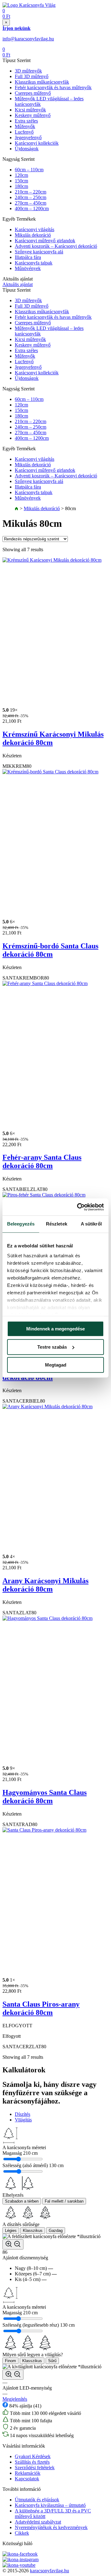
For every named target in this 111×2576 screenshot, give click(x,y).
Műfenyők (25, 126)
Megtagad (56, 1365)
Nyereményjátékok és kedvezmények (51, 2527)
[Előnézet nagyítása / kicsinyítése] (13, 2244)
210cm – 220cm (31, 192)
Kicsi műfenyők (30, 110)
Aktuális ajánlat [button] (18, 284)
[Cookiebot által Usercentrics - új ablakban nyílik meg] (78, 1207)
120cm (21, 175)
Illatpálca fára (28, 257)
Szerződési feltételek (35, 2468)
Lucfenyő (24, 132)
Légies (11, 2231)
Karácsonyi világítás (35, 229)
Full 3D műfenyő (32, 76)
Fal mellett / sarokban (64, 2201)
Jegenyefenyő (28, 137)
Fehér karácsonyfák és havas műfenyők (53, 87)
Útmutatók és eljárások (37, 2500)
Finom (10, 2361)
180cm (21, 186)
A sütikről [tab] (91, 1224)
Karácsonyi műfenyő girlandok (45, 241)
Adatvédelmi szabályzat (38, 2522)
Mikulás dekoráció (33, 235)
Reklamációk (28, 2473)
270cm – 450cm (31, 203)
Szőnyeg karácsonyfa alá (39, 252)
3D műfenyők (28, 71)
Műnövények (28, 268)
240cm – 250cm (31, 197)
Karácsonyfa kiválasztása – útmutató (50, 2505)
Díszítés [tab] (23, 2114)
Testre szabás (52, 1347)
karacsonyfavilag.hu (49, 2571)
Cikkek (22, 2533)
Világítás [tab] (23, 2120)
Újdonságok (27, 149)
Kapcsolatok (27, 2479)
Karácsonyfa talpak (34, 263)
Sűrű (52, 2361)
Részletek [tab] (57, 1224)
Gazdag (56, 2231)
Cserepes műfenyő (33, 93)
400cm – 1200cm (32, 208)
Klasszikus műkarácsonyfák (42, 82)
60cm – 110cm (29, 170)
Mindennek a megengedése (55, 1329)
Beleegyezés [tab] (21, 1224)
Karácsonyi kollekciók (37, 143)
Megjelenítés (15, 2399)
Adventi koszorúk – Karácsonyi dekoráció (56, 246)
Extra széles (26, 121)
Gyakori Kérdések (33, 2456)
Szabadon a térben (22, 2201)
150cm (21, 181)
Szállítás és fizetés (32, 2462)
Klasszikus (33, 2231)
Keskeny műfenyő (33, 115)
